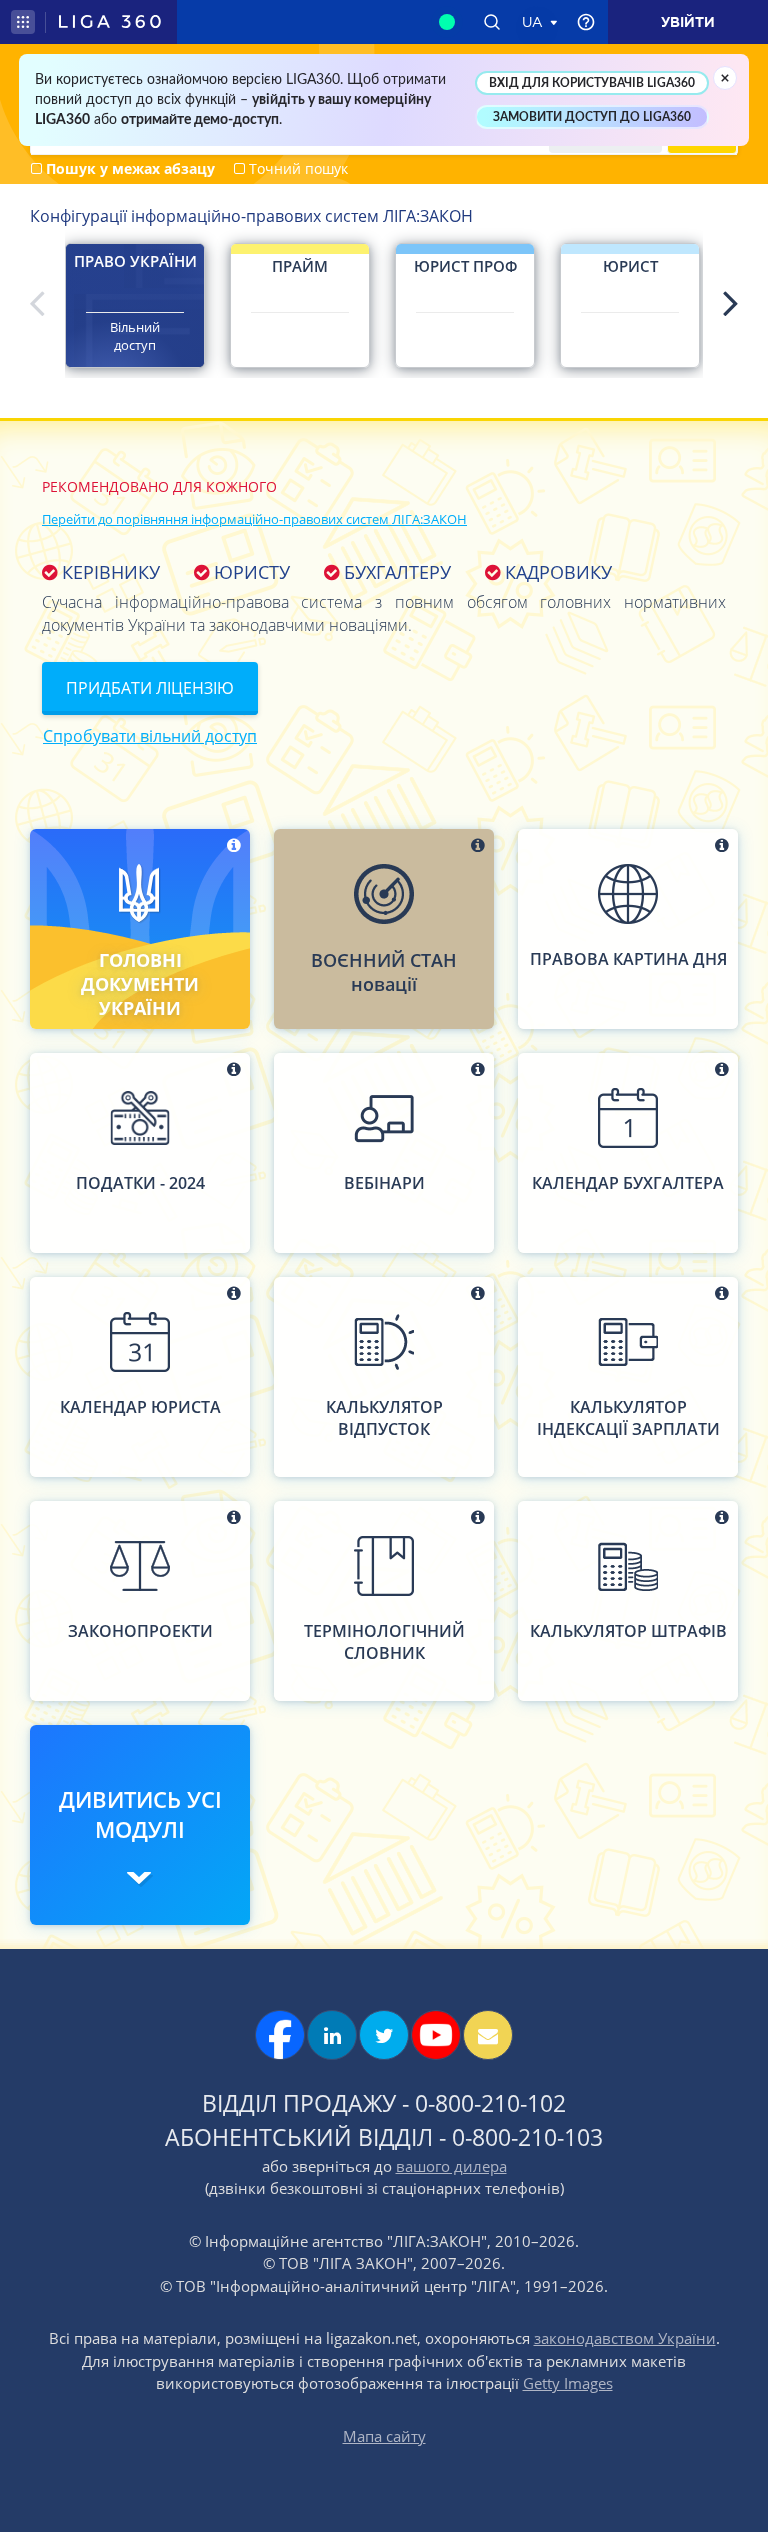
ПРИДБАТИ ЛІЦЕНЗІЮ (150, 688)
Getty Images (568, 2383)
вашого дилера (451, 2166)
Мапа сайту (384, 2436)
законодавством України (625, 2338)
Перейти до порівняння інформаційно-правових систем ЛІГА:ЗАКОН (254, 519)
